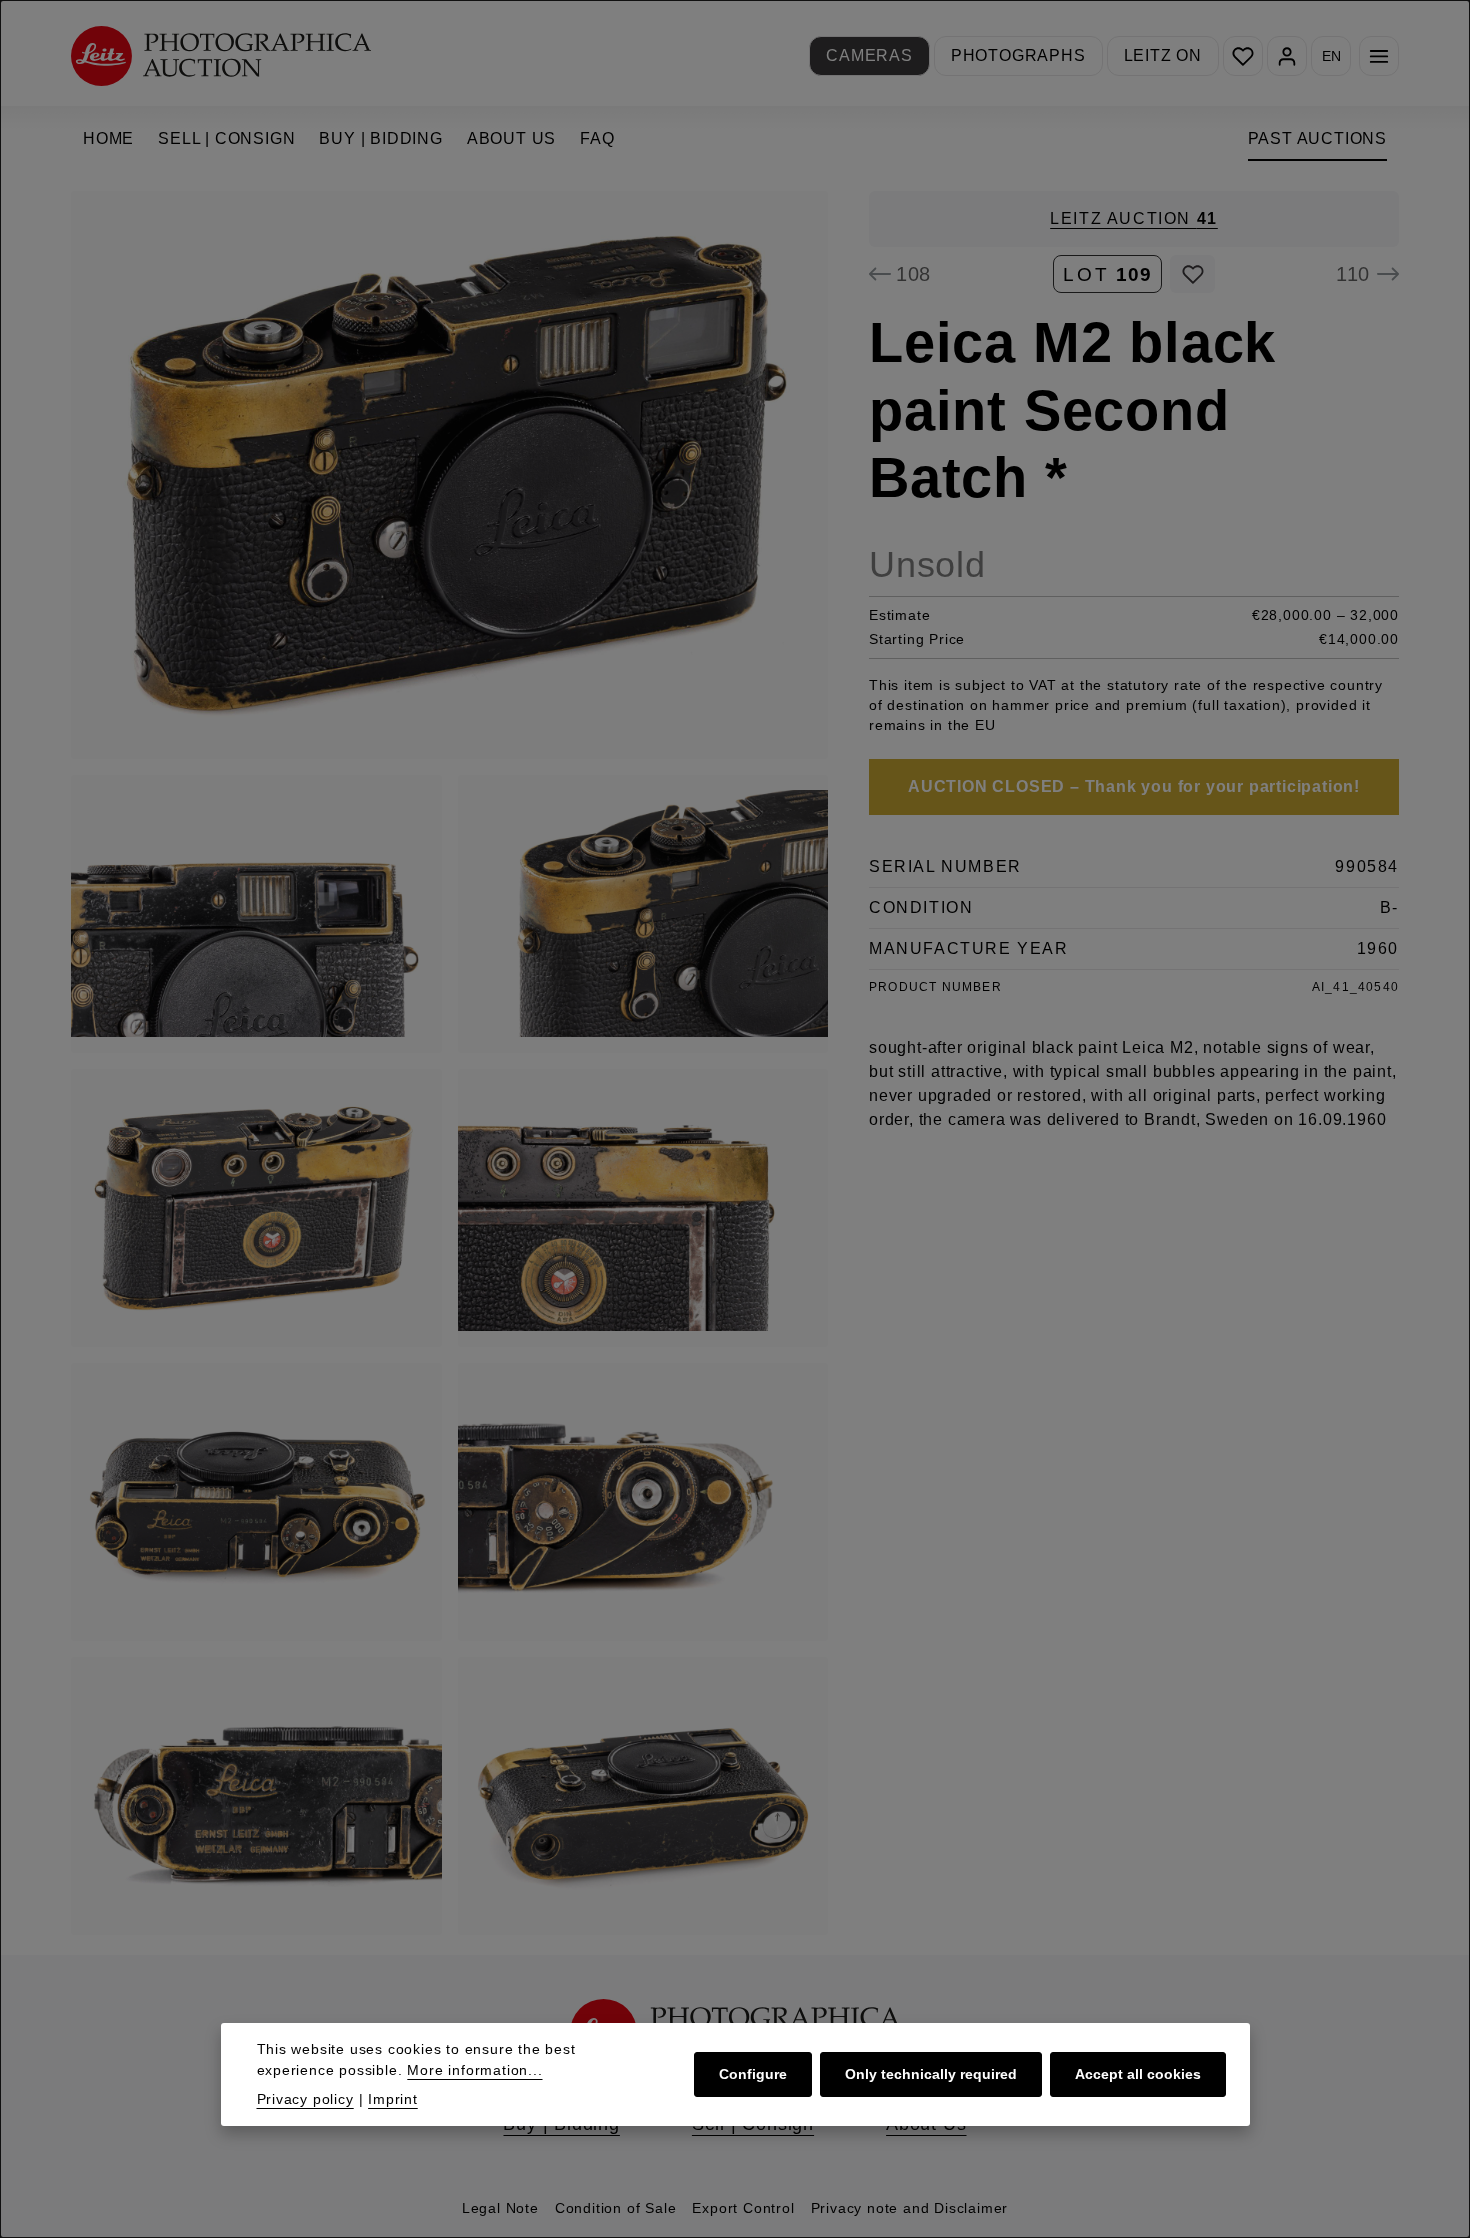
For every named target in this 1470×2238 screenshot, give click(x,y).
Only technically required (931, 2074)
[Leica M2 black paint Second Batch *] (449, 475)
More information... (474, 2070)
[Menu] (1379, 56)
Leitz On (1163, 55)
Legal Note (500, 2208)
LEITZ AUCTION (1134, 218)
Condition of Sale (616, 2208)
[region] (450, 1063)
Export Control (743, 2208)
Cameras (869, 55)
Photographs (1018, 55)
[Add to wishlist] (1192, 274)
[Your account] (1287, 56)
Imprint (393, 2099)
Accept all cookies (1138, 2074)
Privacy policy (305, 2099)
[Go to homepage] (221, 55)
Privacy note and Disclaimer (910, 2208)
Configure (753, 2074)
